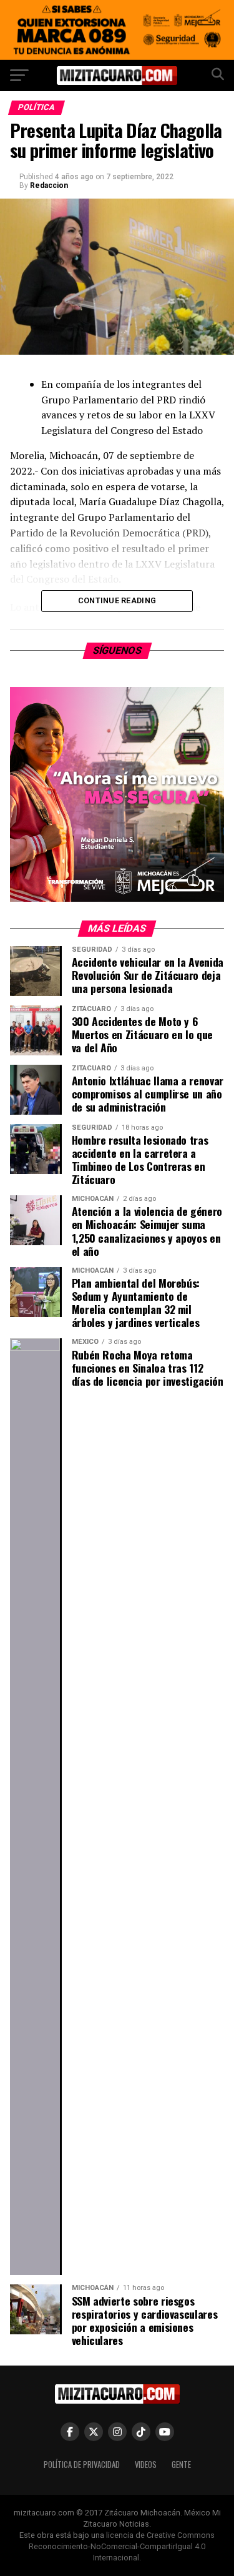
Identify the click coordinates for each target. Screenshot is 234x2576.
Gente (181, 2465)
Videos (146, 2465)
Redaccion (49, 185)
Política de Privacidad (82, 2465)
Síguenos (117, 650)
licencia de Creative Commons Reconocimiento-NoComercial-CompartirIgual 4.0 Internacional (122, 2546)
